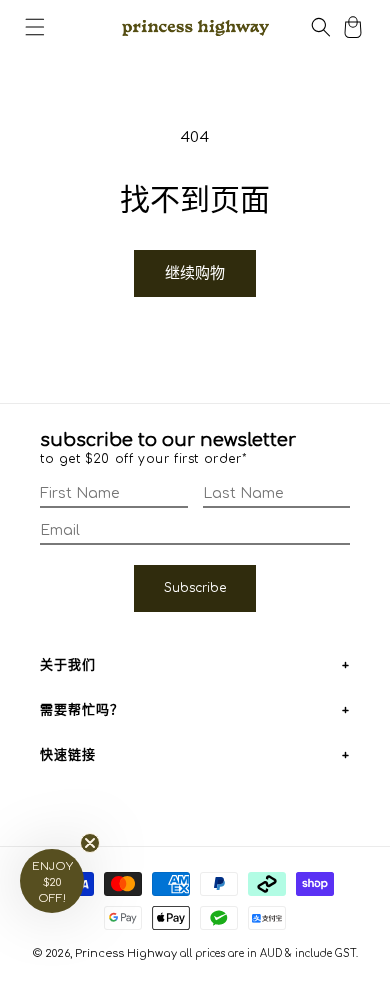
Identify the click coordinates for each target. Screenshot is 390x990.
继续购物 (195, 273)
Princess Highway (126, 953)
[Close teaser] (90, 843)
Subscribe (195, 588)
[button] (35, 27)
